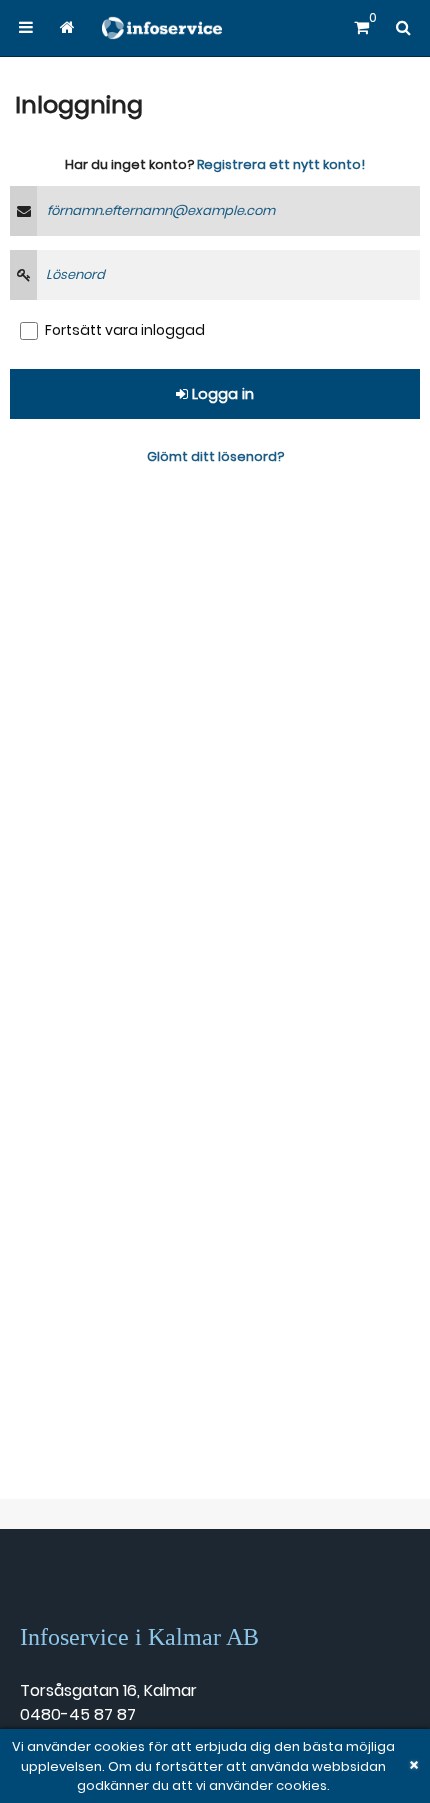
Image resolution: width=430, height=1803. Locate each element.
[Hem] (162, 28)
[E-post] (23, 211)
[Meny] (26, 27)
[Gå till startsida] (66, 27)
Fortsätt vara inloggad (125, 330)
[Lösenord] (23, 275)
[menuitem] (26, 27)
